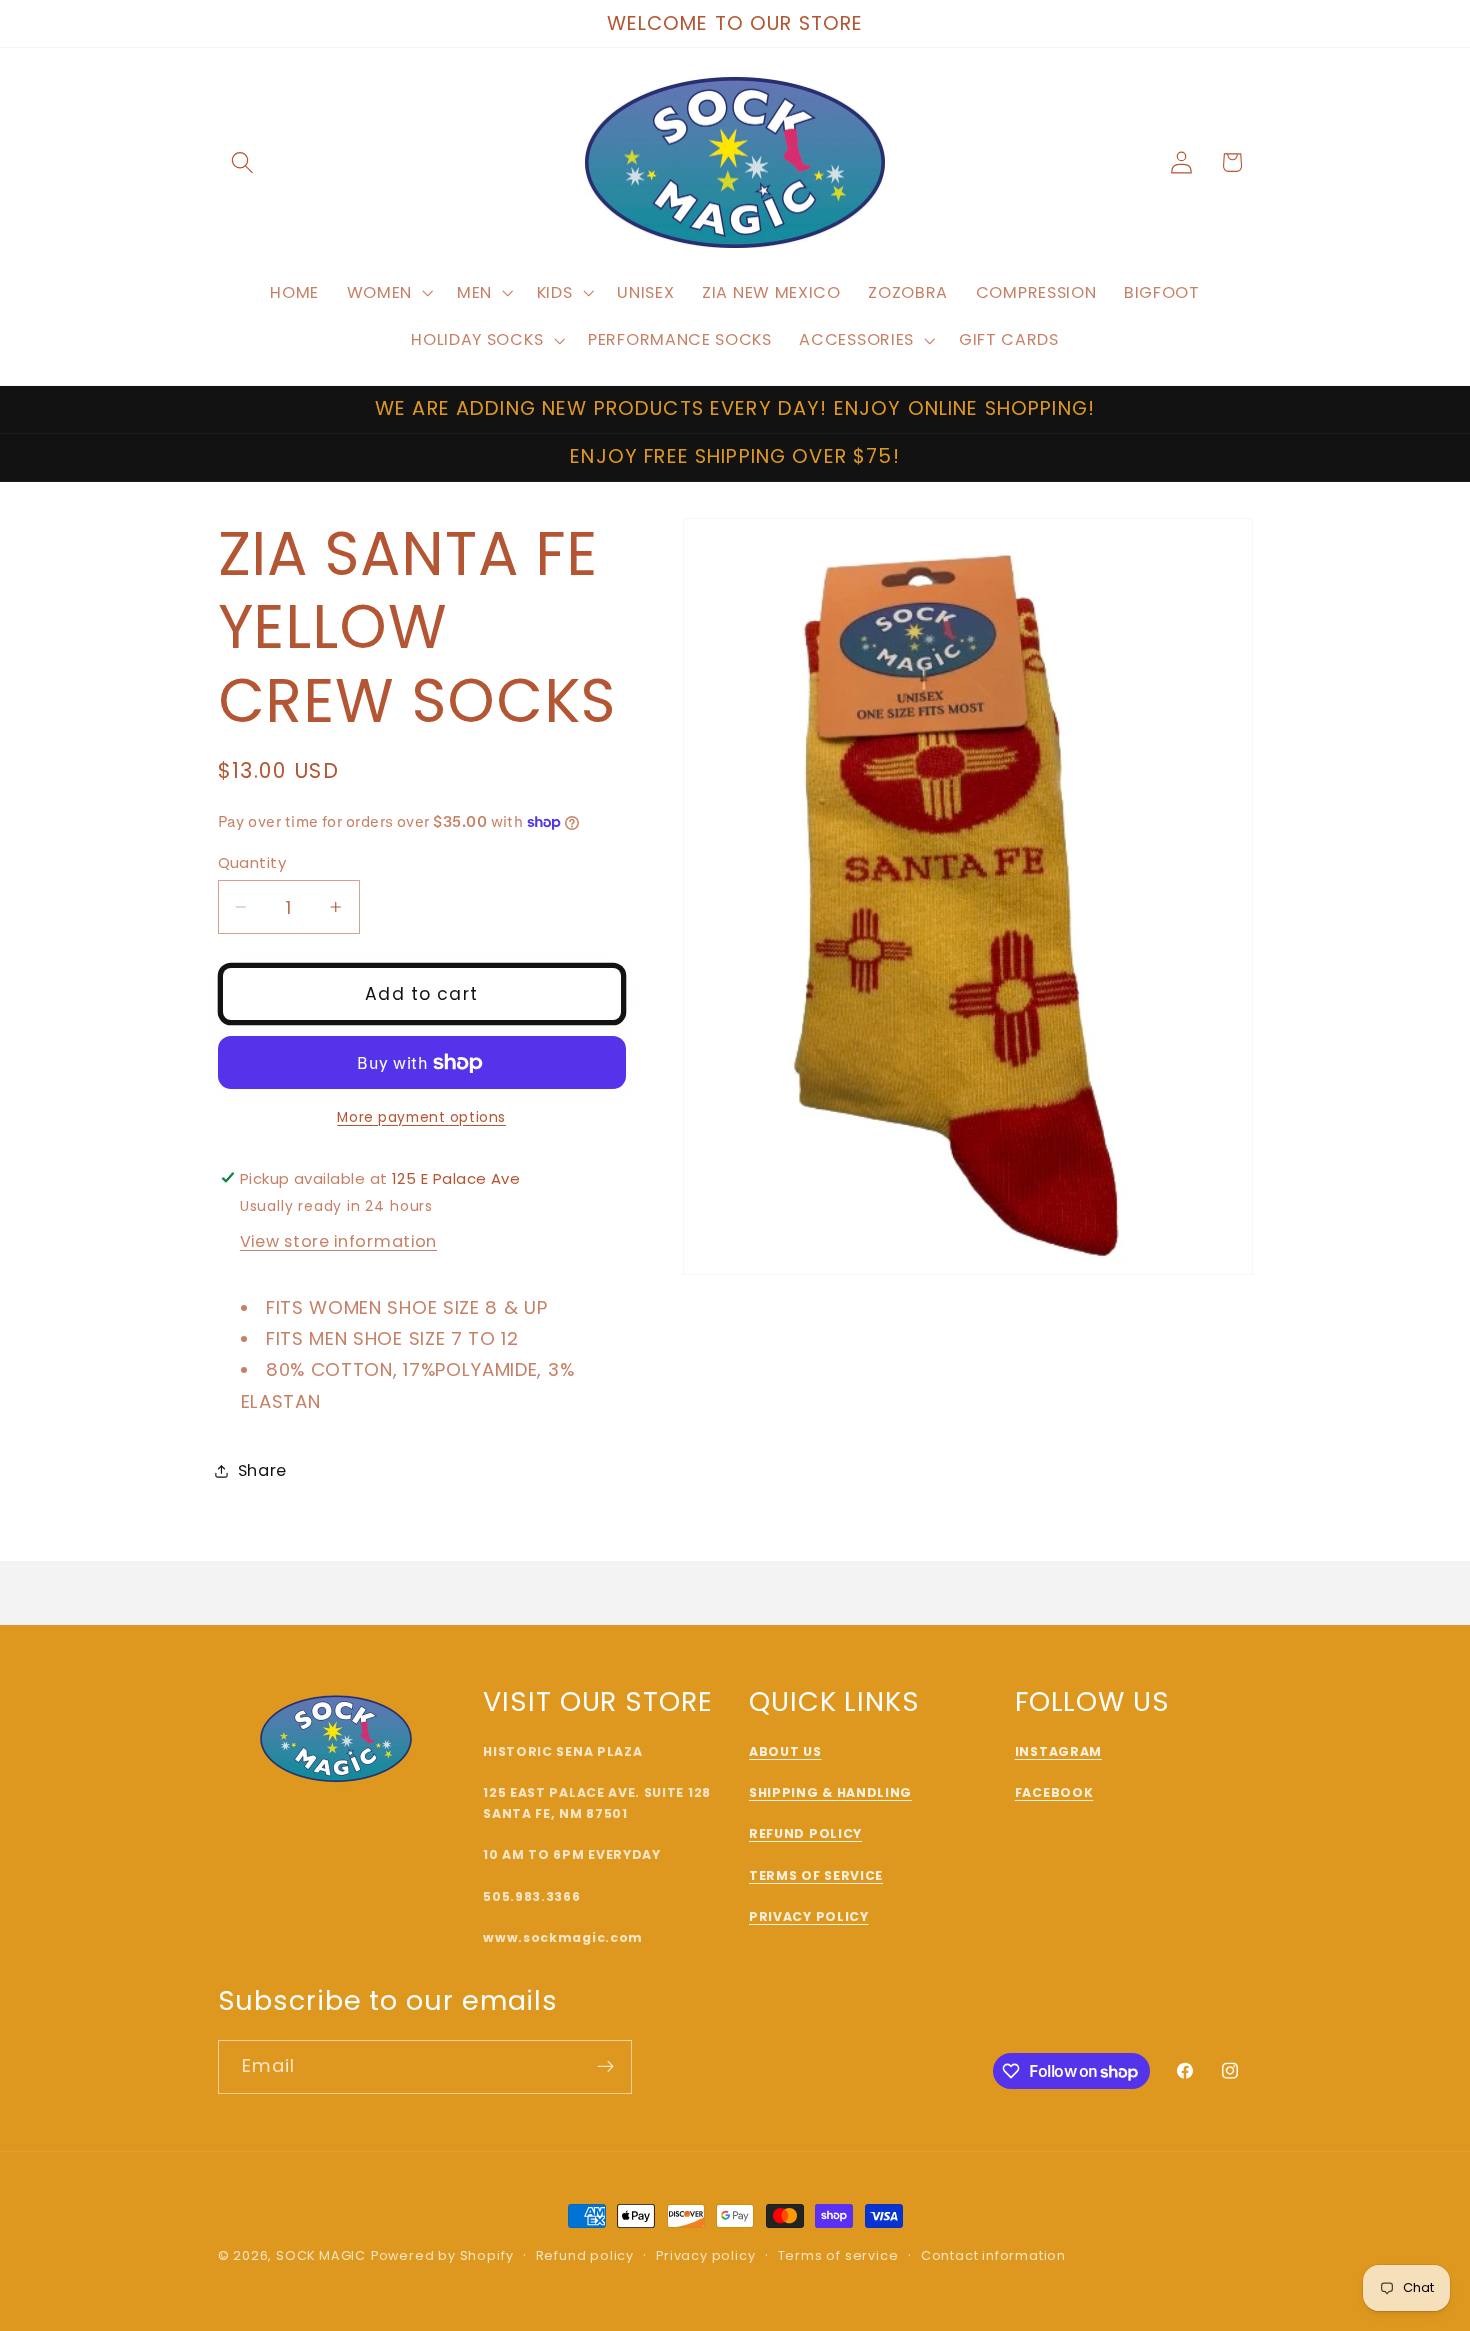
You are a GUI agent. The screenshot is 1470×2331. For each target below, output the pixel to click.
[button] (243, 162)
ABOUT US (785, 1751)
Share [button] (262, 1470)
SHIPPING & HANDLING (830, 1792)
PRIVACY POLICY (809, 1916)
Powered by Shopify (442, 2255)
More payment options (421, 1117)
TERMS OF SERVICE (816, 1875)
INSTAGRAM (1058, 1751)
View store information (338, 1241)
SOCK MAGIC (321, 2255)
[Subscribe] (605, 2067)
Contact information (993, 2255)
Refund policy (585, 2255)
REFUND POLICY (805, 1833)
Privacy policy (705, 2255)
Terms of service (838, 2255)
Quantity (252, 862)
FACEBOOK (1054, 1792)
